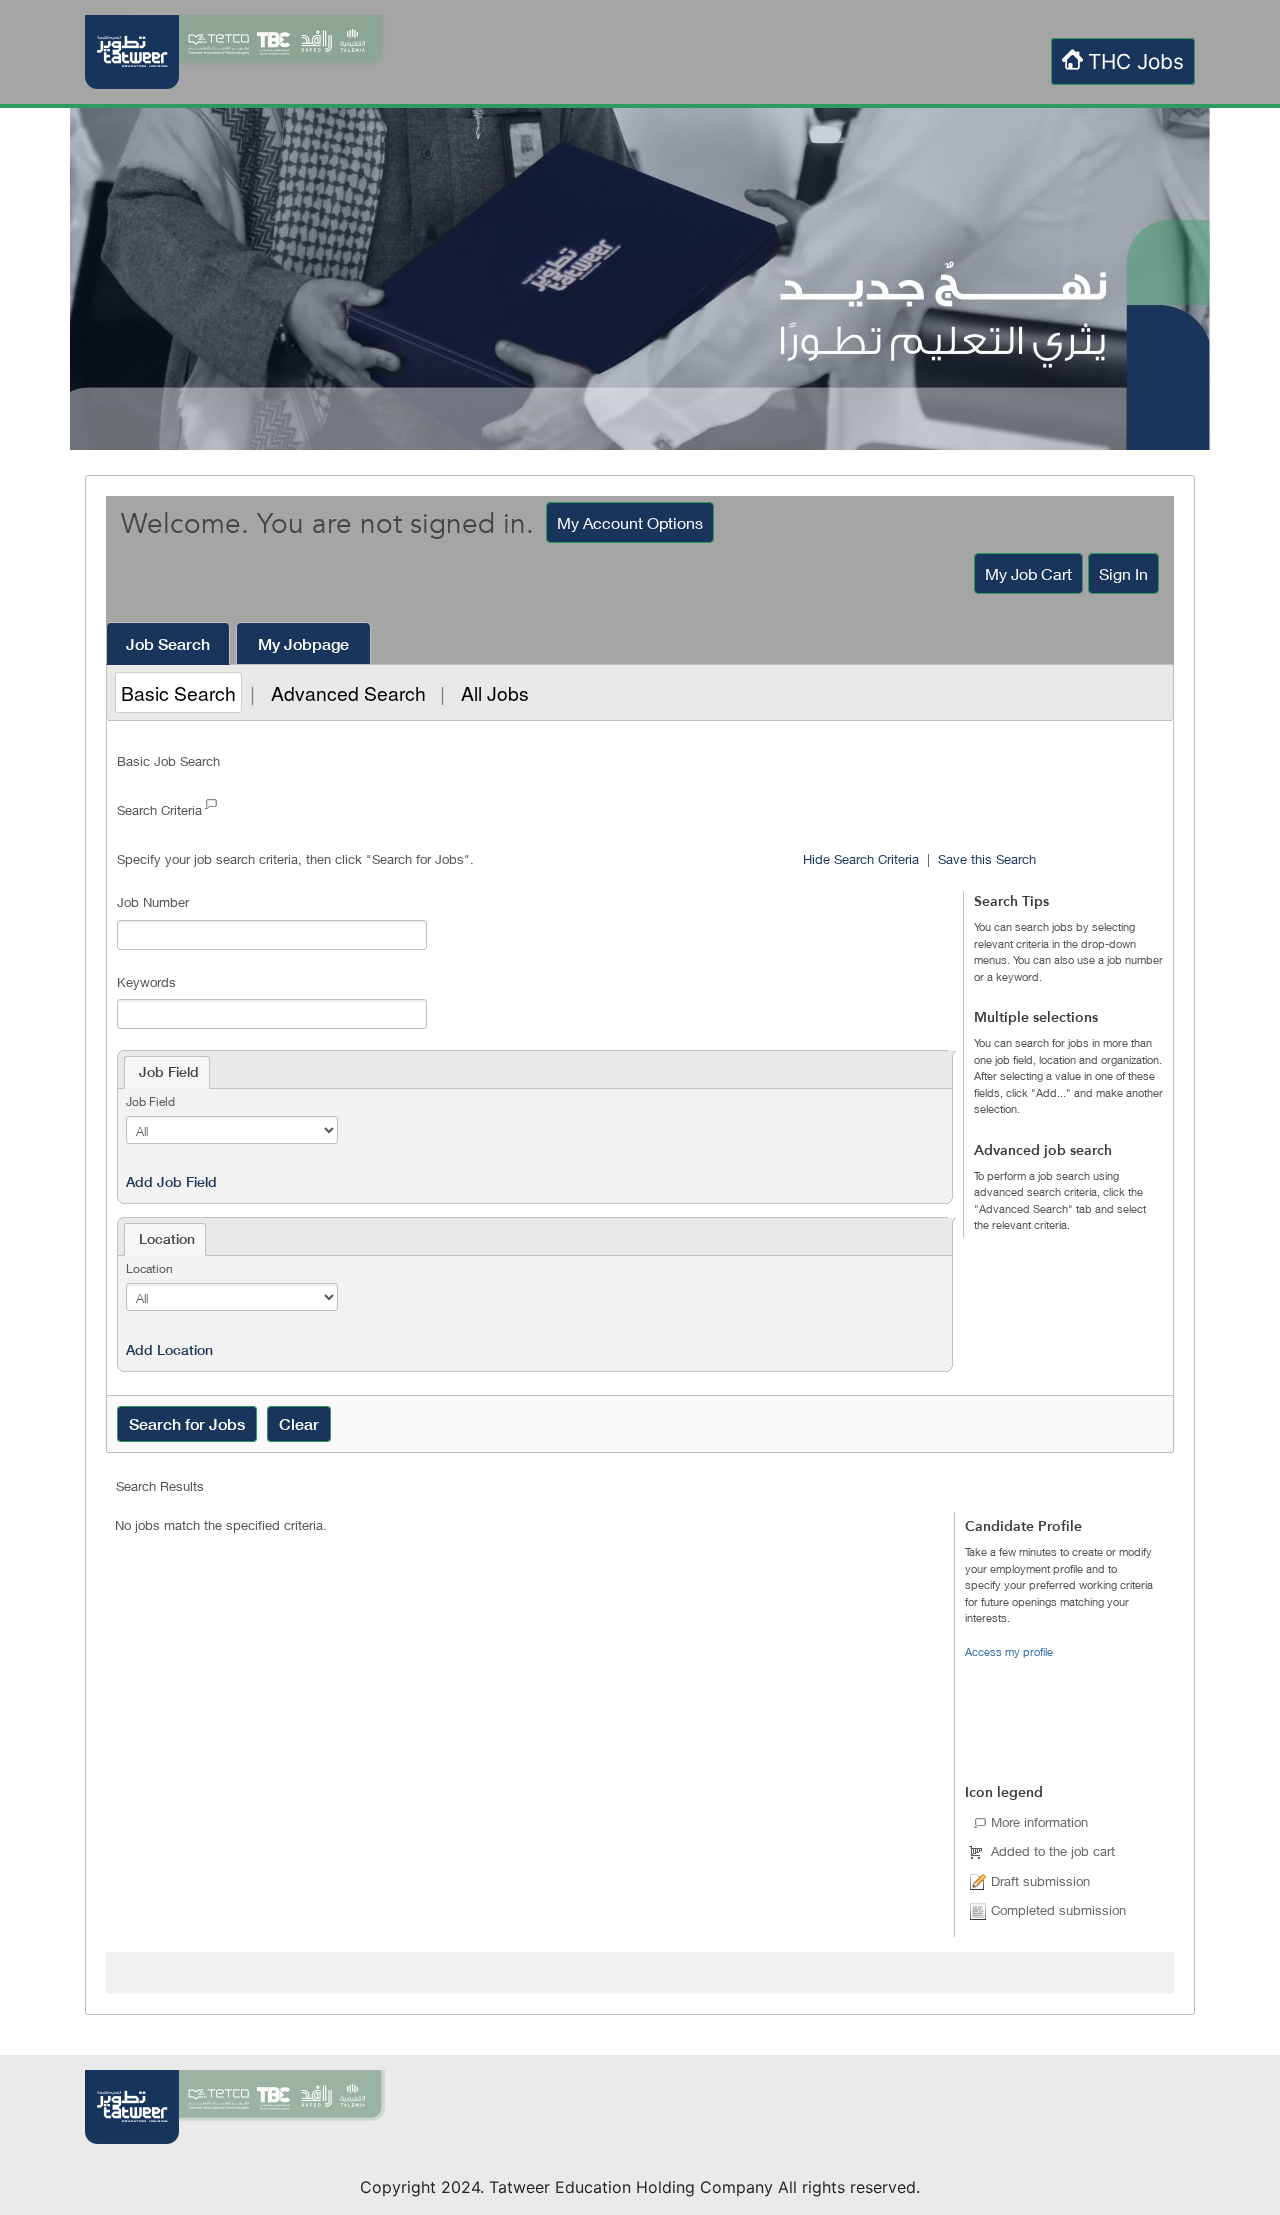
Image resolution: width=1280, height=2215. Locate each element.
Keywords (146, 982)
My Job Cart (1028, 573)
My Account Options (630, 522)
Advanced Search (348, 692)
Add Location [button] (169, 1350)
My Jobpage (303, 644)
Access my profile (1009, 1651)
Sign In (1123, 573)
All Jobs (495, 692)
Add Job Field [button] (171, 1182)
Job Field (150, 1101)
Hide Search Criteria (861, 859)
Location (149, 1268)
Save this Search (987, 859)
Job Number (153, 902)
